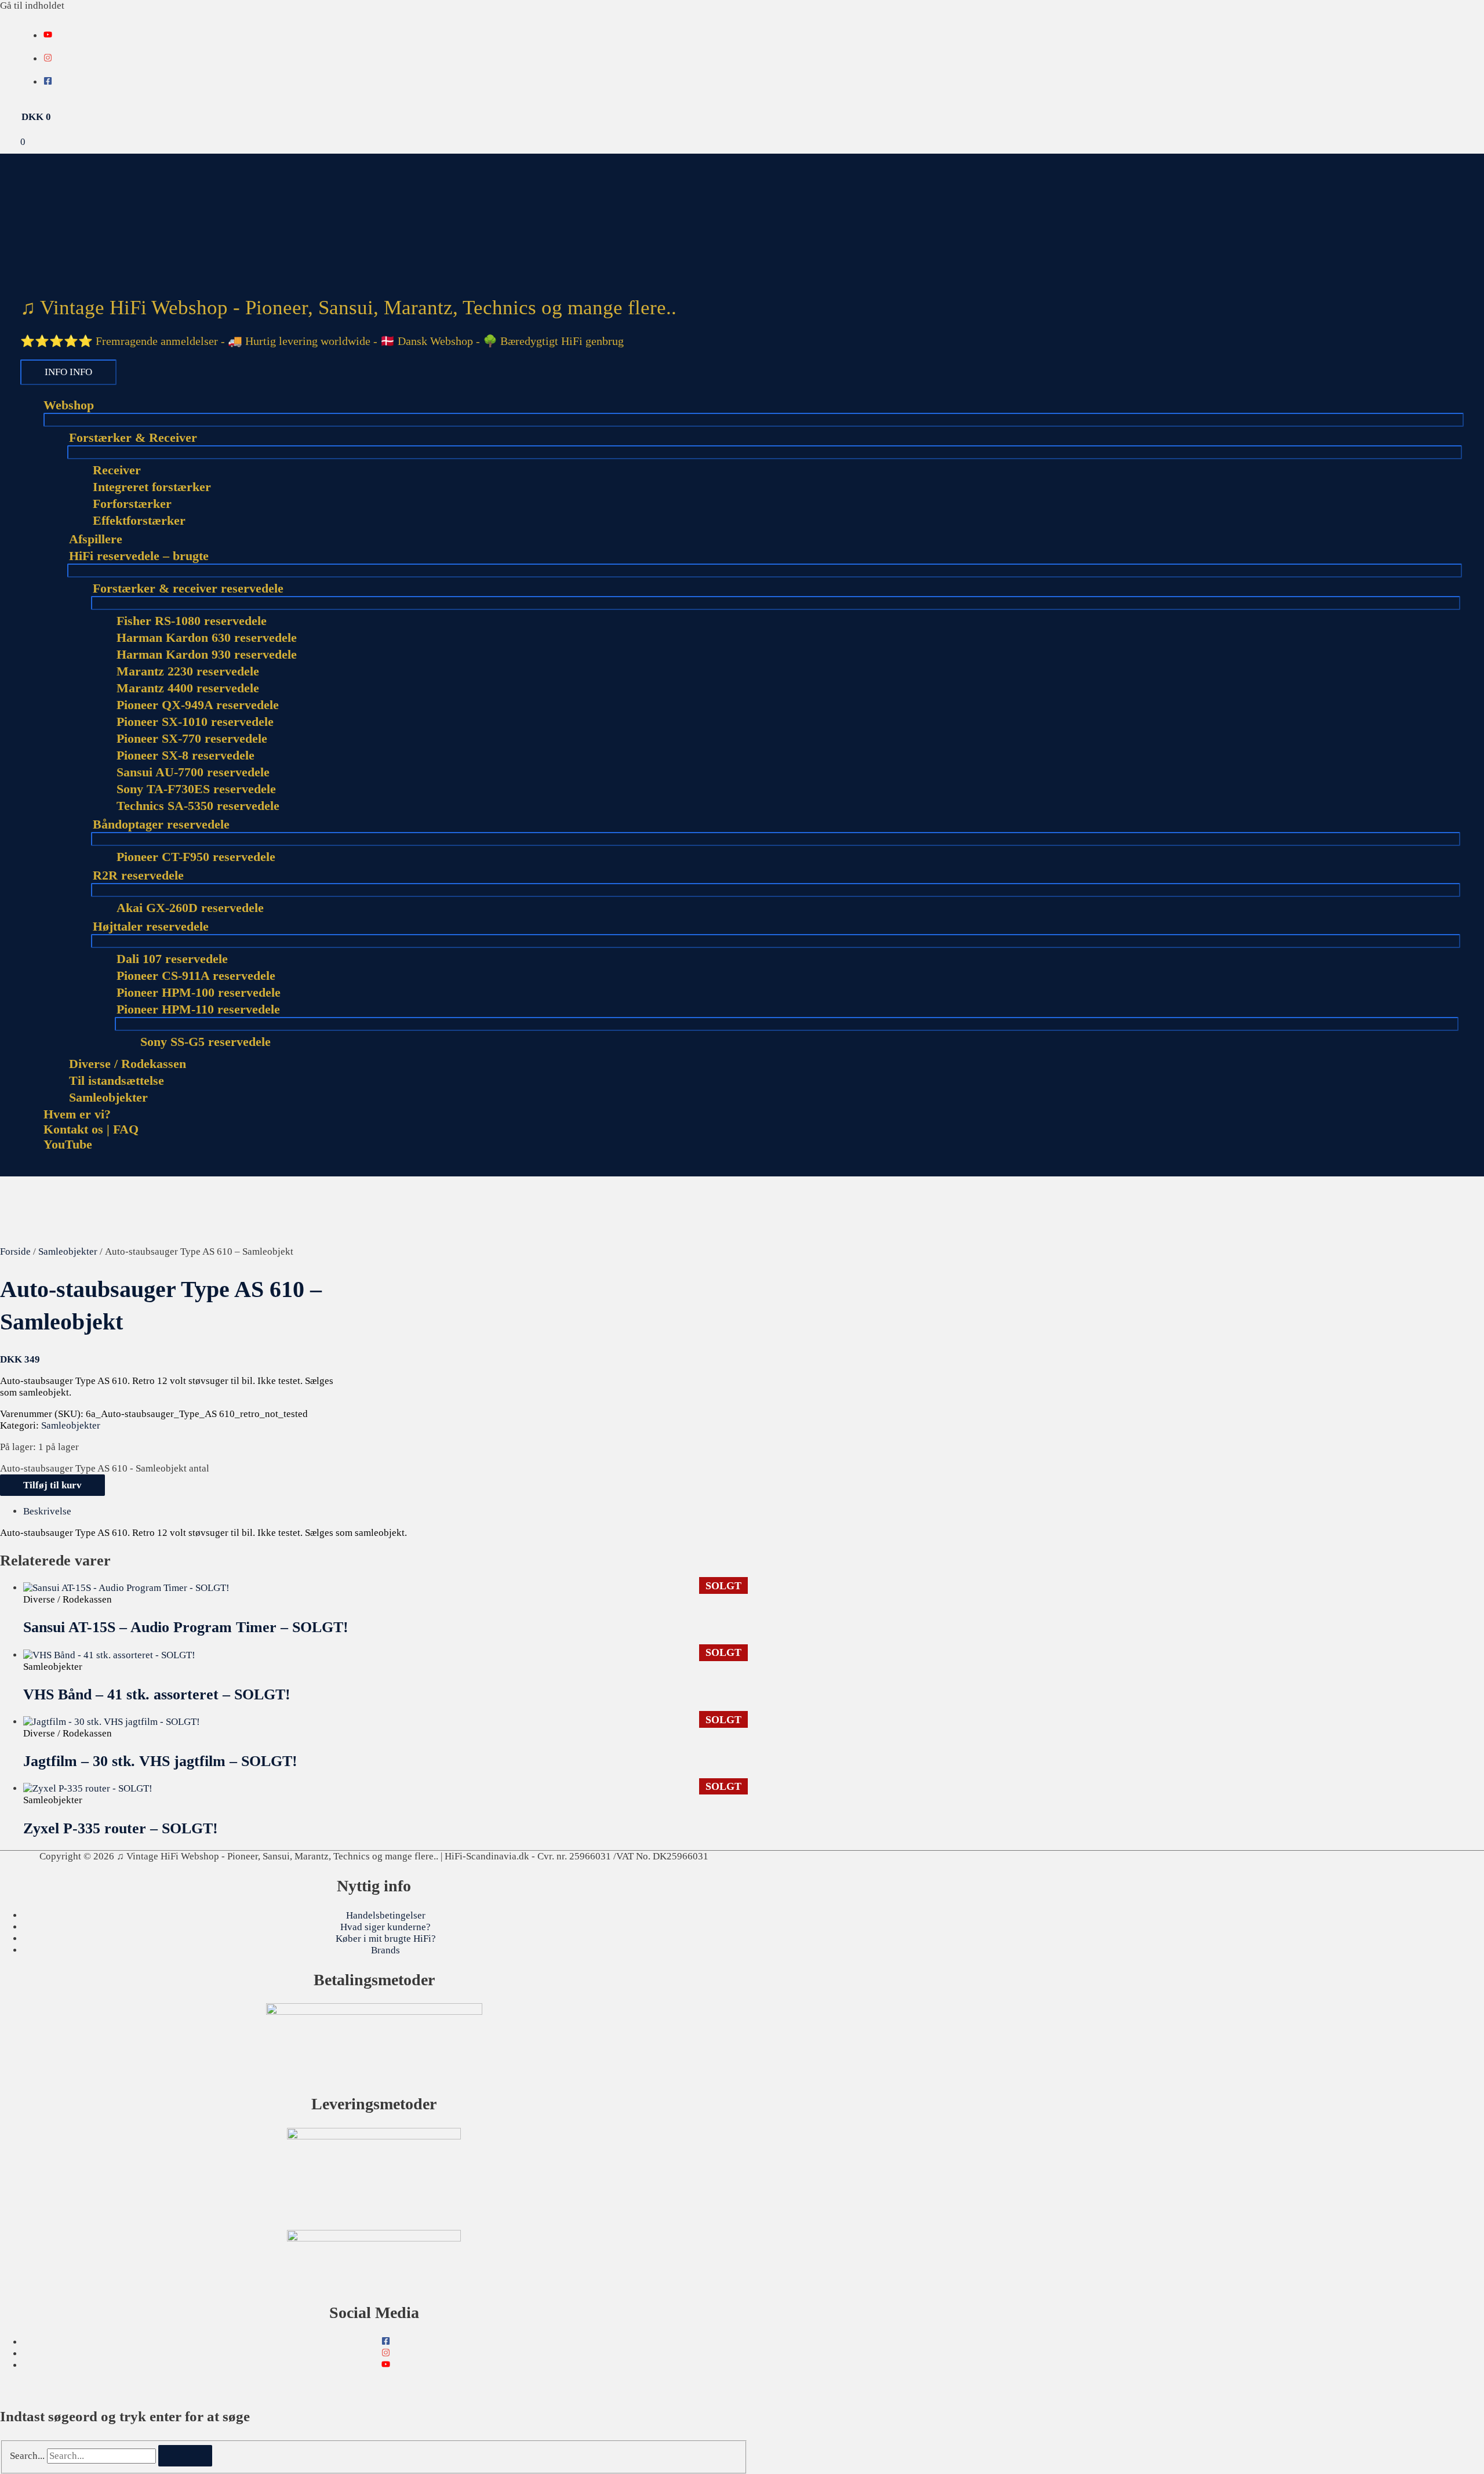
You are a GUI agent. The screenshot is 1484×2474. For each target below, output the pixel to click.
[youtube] (48, 36)
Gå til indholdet (32, 6)
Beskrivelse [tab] (47, 1511)
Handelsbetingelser (386, 1915)
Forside (15, 1251)
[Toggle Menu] (754, 420)
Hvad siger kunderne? (385, 1927)
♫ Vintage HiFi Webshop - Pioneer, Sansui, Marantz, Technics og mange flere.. (348, 308)
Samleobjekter (68, 1251)
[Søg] (185, 2456)
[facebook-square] (48, 82)
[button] (24, 1170)
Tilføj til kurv (52, 1485)
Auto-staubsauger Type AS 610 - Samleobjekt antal (105, 1468)
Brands (385, 1950)
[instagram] (48, 59)
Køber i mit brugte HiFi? (386, 1939)
